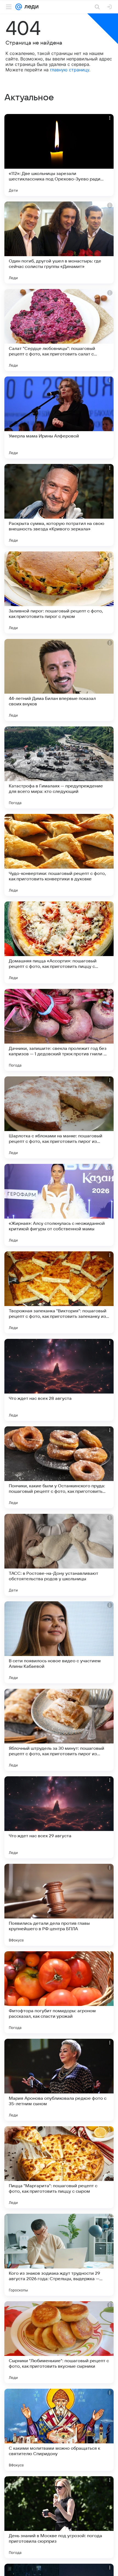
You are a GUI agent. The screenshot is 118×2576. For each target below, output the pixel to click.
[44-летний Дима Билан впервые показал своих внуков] (59, 680)
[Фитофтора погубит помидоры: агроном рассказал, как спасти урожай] (59, 1992)
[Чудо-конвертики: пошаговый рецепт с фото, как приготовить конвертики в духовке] (59, 855)
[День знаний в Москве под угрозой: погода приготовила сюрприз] (59, 2517)
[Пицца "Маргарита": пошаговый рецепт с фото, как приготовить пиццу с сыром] (59, 2167)
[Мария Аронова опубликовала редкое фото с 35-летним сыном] (59, 2080)
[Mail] (19, 7)
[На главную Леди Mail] (30, 7)
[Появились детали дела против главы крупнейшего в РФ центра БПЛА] (59, 1905)
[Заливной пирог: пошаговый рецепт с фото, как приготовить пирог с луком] (59, 592)
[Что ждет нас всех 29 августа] (59, 1817)
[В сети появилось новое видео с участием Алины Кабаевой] (59, 1642)
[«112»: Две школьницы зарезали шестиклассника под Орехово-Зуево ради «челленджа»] (59, 155)
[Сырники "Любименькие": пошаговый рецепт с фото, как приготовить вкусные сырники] (59, 2342)
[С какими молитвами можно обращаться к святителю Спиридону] (59, 2430)
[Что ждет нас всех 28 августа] (59, 1380)
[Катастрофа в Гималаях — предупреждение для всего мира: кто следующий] (59, 767)
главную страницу (70, 70)
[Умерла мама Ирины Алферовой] (59, 417)
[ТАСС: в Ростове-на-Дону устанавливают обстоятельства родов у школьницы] (59, 1555)
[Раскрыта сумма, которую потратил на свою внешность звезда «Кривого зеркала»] (59, 505)
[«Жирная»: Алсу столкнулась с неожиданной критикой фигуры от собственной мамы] (59, 1205)
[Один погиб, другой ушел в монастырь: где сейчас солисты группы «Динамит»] (59, 243)
